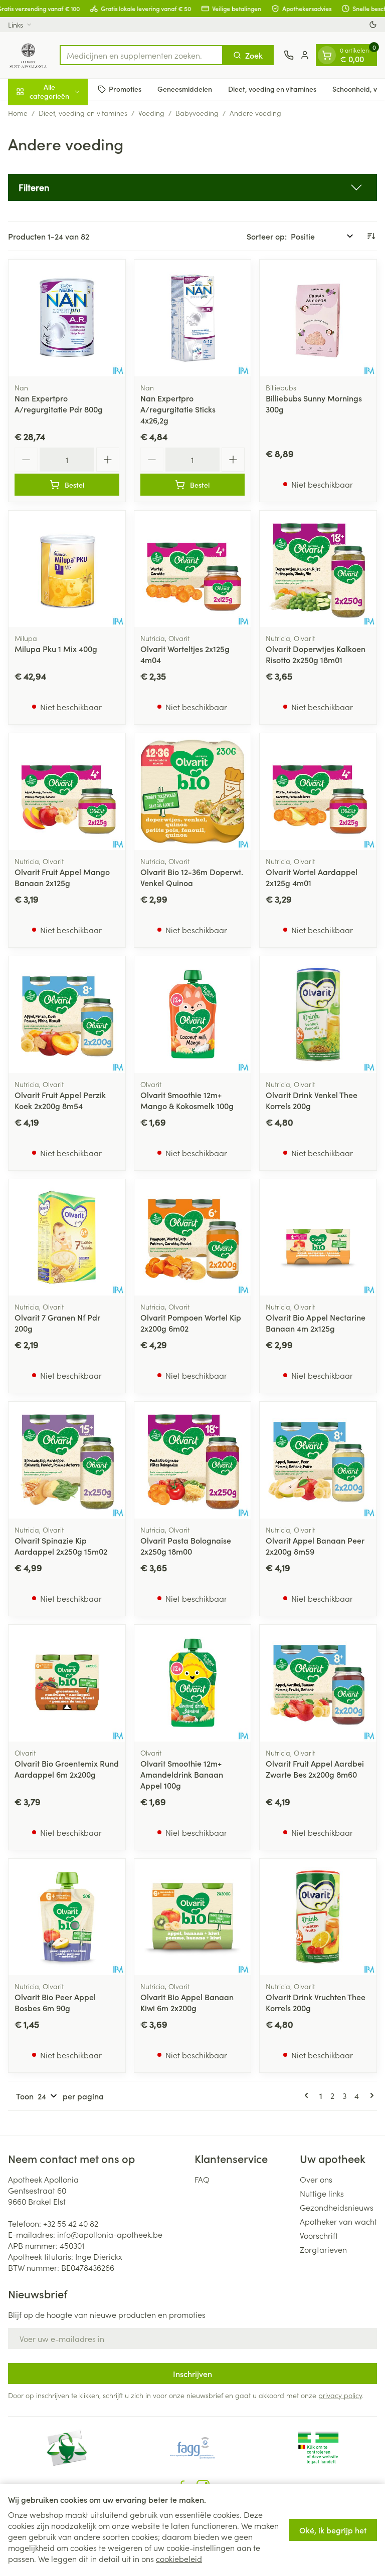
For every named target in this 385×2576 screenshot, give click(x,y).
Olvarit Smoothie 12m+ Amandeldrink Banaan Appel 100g (182, 1774)
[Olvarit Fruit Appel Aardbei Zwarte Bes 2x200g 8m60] (318, 1683)
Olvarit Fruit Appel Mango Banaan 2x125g (62, 877)
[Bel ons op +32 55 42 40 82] (289, 55)
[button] (192, 187)
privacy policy (340, 2395)
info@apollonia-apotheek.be (110, 2234)
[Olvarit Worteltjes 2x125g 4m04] (193, 569)
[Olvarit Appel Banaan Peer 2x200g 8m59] (318, 1460)
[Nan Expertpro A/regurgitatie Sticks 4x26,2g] (193, 318)
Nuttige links (322, 2193)
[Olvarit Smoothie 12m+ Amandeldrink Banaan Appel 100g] (193, 1683)
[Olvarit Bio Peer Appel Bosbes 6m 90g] (67, 1917)
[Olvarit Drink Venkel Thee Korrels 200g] (318, 1015)
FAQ (202, 2179)
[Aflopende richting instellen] (371, 236)
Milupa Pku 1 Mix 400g (56, 649)
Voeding (151, 113)
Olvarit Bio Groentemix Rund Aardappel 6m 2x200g (67, 1769)
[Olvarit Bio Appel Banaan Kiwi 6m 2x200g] (193, 1917)
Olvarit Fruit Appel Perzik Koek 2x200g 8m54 (60, 1100)
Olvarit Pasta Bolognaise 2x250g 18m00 (186, 1546)
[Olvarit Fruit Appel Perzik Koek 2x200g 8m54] (67, 1015)
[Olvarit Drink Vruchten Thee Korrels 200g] (318, 1917)
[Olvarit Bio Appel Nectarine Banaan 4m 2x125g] (318, 1238)
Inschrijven (192, 2374)
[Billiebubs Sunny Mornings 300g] (318, 318)
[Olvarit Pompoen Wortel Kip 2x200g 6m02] (193, 1238)
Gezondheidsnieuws (337, 2207)
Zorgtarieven (323, 2249)
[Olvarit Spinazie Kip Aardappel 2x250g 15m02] (67, 1460)
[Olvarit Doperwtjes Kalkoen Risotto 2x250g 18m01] (318, 569)
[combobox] (141, 55)
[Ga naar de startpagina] (29, 55)
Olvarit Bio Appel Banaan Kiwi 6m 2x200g (187, 2002)
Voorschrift (319, 2235)
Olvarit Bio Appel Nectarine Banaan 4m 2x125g (316, 1323)
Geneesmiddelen (185, 89)
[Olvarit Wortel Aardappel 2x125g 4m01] (318, 792)
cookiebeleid (179, 2558)
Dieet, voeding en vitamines (272, 89)
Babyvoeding (197, 113)
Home (18, 113)
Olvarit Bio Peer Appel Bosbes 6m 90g (55, 2002)
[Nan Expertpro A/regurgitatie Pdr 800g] (67, 318)
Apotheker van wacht (338, 2221)
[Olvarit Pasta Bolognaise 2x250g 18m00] (193, 1460)
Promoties (125, 89)
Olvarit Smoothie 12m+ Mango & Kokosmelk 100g (187, 1100)
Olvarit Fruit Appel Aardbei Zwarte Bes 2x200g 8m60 (315, 1769)
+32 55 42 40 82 (71, 2223)
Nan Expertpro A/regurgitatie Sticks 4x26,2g (178, 409)
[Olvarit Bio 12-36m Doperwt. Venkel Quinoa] (193, 792)
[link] (308, 2095)
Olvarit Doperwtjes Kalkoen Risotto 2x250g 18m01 (316, 654)
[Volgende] (370, 2095)
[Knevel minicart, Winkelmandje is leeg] (327, 55)
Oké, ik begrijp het (333, 2530)
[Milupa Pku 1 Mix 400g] (67, 569)
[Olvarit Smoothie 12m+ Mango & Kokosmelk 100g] (193, 1015)
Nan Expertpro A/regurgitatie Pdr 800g (59, 403)
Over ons (316, 2179)
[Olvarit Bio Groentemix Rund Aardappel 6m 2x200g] (67, 1683)
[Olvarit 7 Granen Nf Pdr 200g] (67, 1238)
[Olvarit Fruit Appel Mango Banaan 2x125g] (67, 792)
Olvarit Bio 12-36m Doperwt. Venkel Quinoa (192, 877)
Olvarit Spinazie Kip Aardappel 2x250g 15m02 (61, 1546)
